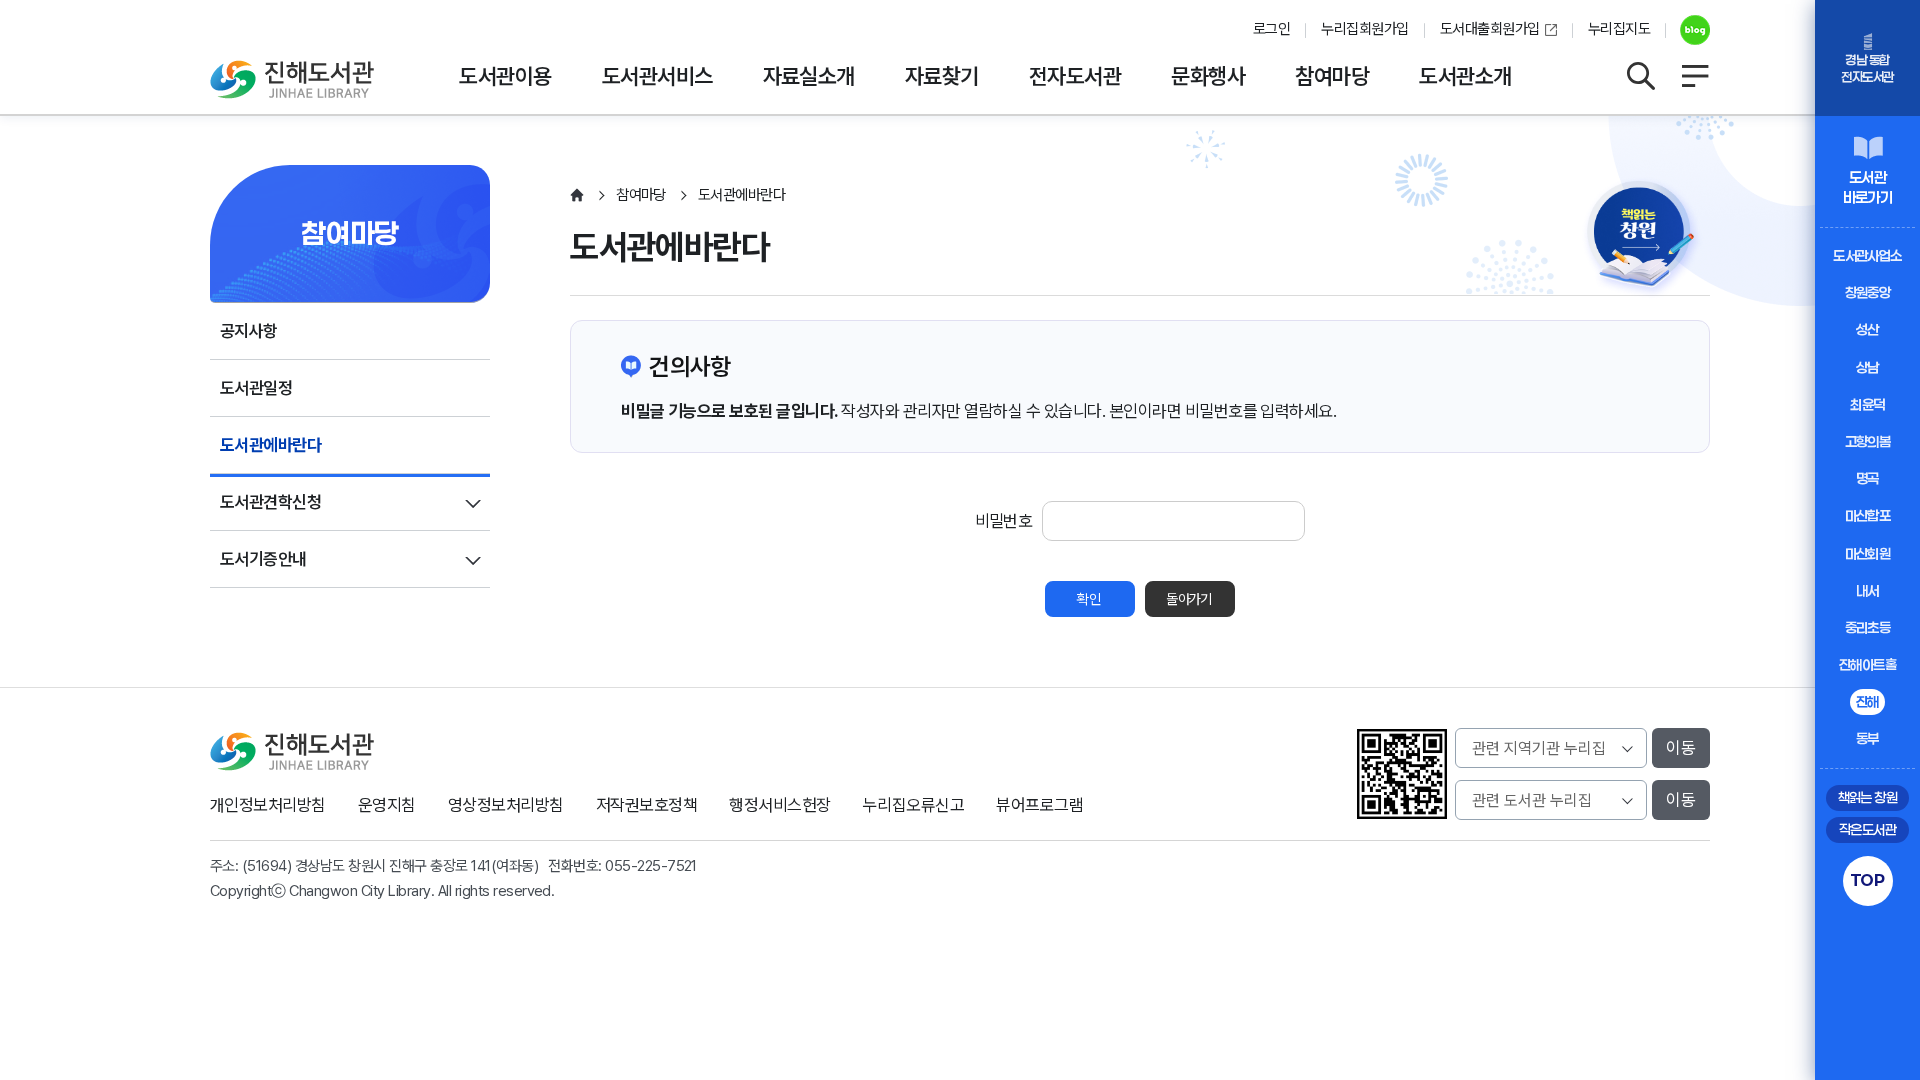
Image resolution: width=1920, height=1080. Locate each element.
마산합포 (1868, 515)
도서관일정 (256, 388)
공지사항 (249, 331)
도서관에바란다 (270, 445)
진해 (1867, 701)
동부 (1867, 738)
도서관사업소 (1867, 255)
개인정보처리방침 (268, 805)
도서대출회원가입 (1490, 29)
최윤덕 (1867, 404)
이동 (1681, 748)
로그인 (1271, 29)
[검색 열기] (1640, 76)
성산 (1867, 329)
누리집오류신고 (913, 805)
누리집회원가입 (1364, 29)
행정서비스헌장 (779, 805)
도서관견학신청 (270, 502)
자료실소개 (809, 76)
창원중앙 (1868, 292)
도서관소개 (1465, 76)
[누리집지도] (1695, 76)
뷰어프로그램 (1039, 805)
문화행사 (1208, 76)
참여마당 (1332, 76)
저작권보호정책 (646, 805)
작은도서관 (1867, 829)
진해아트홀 (1867, 664)
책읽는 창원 (1868, 797)
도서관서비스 (657, 76)
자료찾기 (942, 76)
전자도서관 (1075, 76)
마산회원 (1868, 553)
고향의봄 (1868, 441)
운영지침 (387, 805)
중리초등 (1868, 627)
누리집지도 (1619, 29)
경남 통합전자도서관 (1867, 68)
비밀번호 (1004, 521)
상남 (1867, 367)
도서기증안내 (263, 559)
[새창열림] (1687, 30)
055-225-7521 (651, 866)
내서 (1867, 590)
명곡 (1867, 478)
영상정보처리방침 (506, 805)
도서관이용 (505, 76)
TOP (1867, 880)
